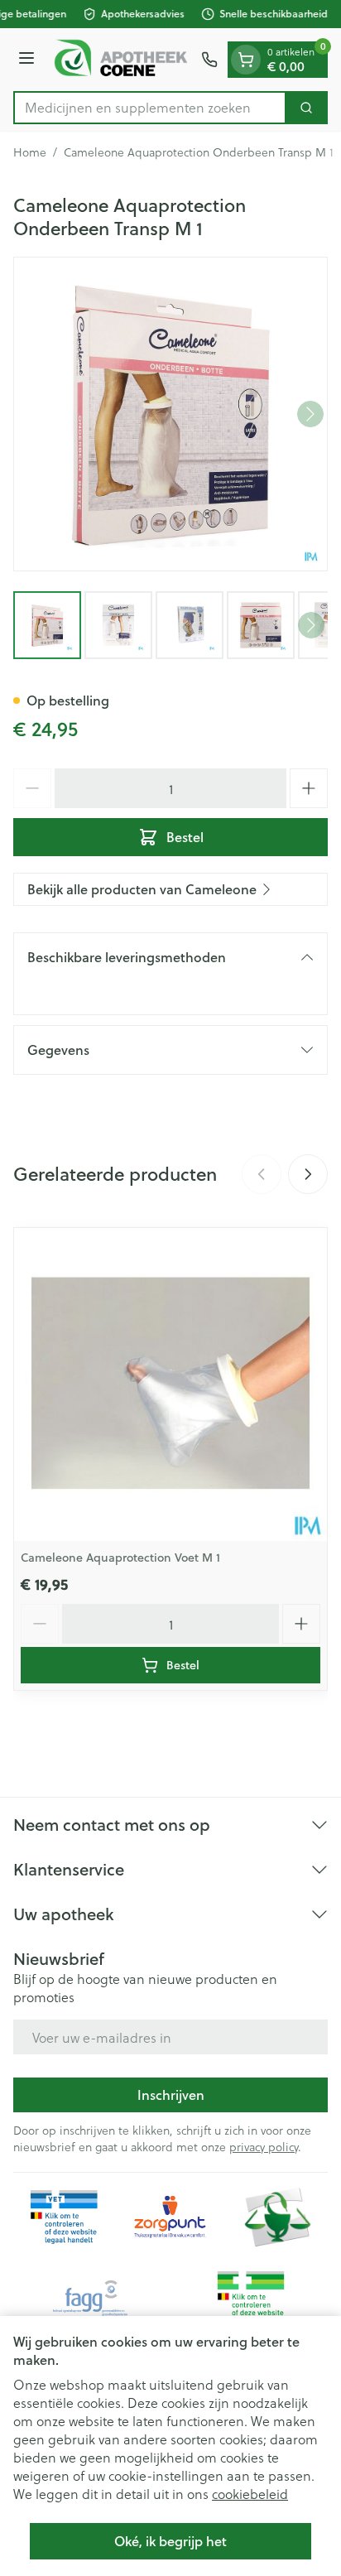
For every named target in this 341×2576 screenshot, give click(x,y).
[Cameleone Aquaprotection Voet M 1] (170, 1384)
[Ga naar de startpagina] (120, 60)
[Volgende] (310, 414)
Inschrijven (171, 2095)
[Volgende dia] (308, 1174)
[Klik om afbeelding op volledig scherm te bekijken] (170, 414)
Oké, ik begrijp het (170, 2541)
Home (30, 152)
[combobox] (150, 108)
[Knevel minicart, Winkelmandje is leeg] (246, 60)
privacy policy (264, 2147)
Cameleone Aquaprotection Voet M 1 (120, 1558)
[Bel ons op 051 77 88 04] (209, 60)
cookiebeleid (250, 2494)
